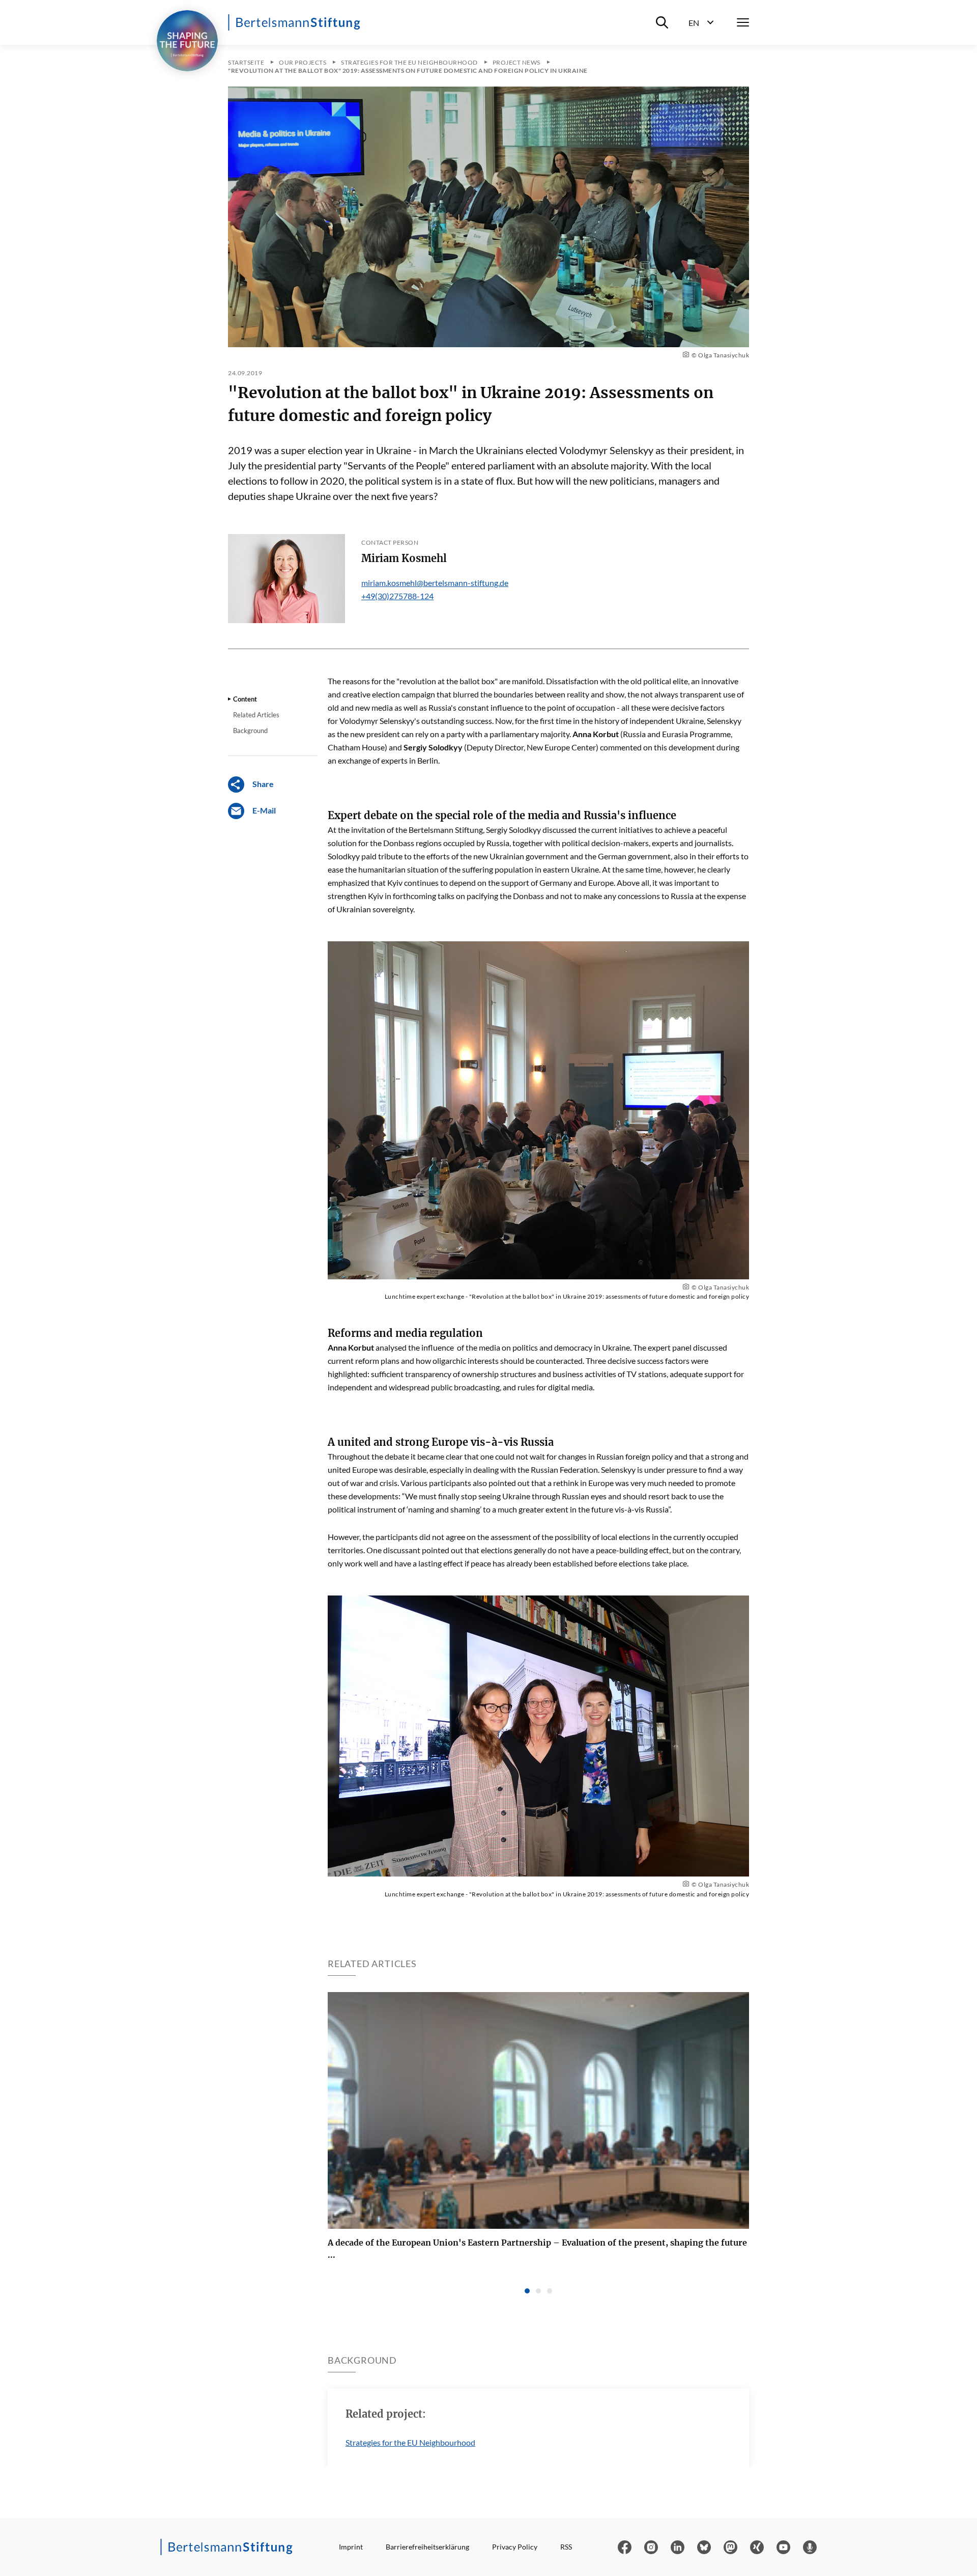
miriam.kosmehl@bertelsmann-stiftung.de (435, 583)
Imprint (351, 2547)
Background (250, 731)
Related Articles (256, 715)
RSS (566, 2547)
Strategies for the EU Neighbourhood (410, 2442)
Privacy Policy (515, 2547)
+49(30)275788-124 (397, 596)
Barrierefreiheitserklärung (427, 2547)
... (537, 2249)
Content (245, 699)
